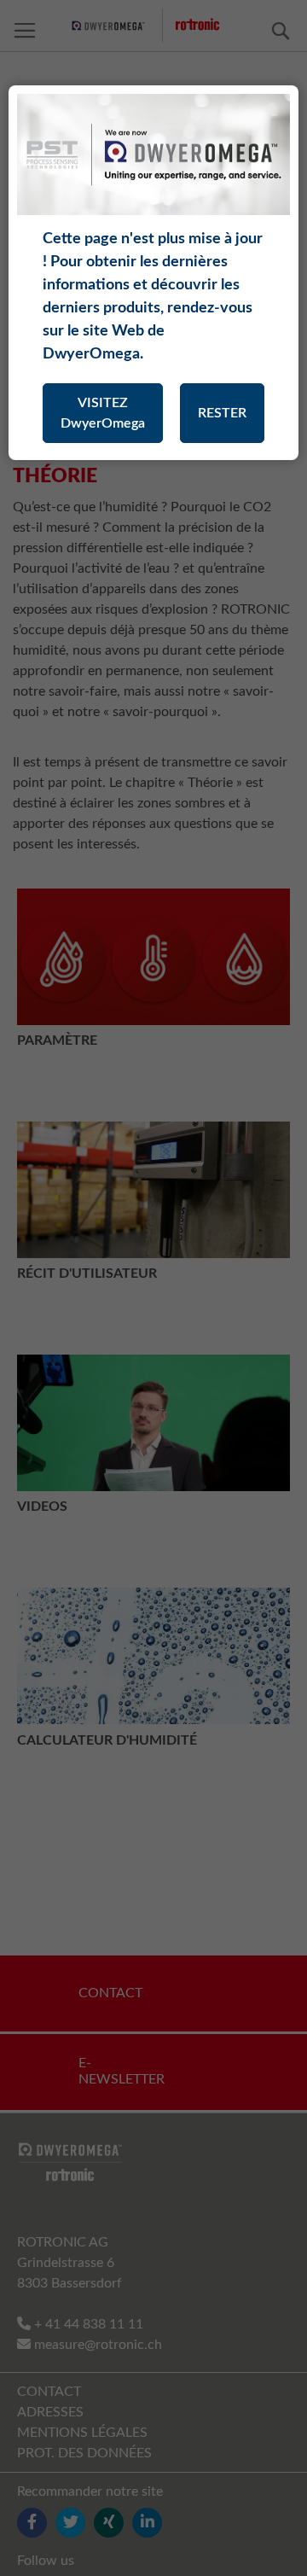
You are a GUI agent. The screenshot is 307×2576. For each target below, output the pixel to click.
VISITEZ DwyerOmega (103, 413)
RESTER (222, 413)
